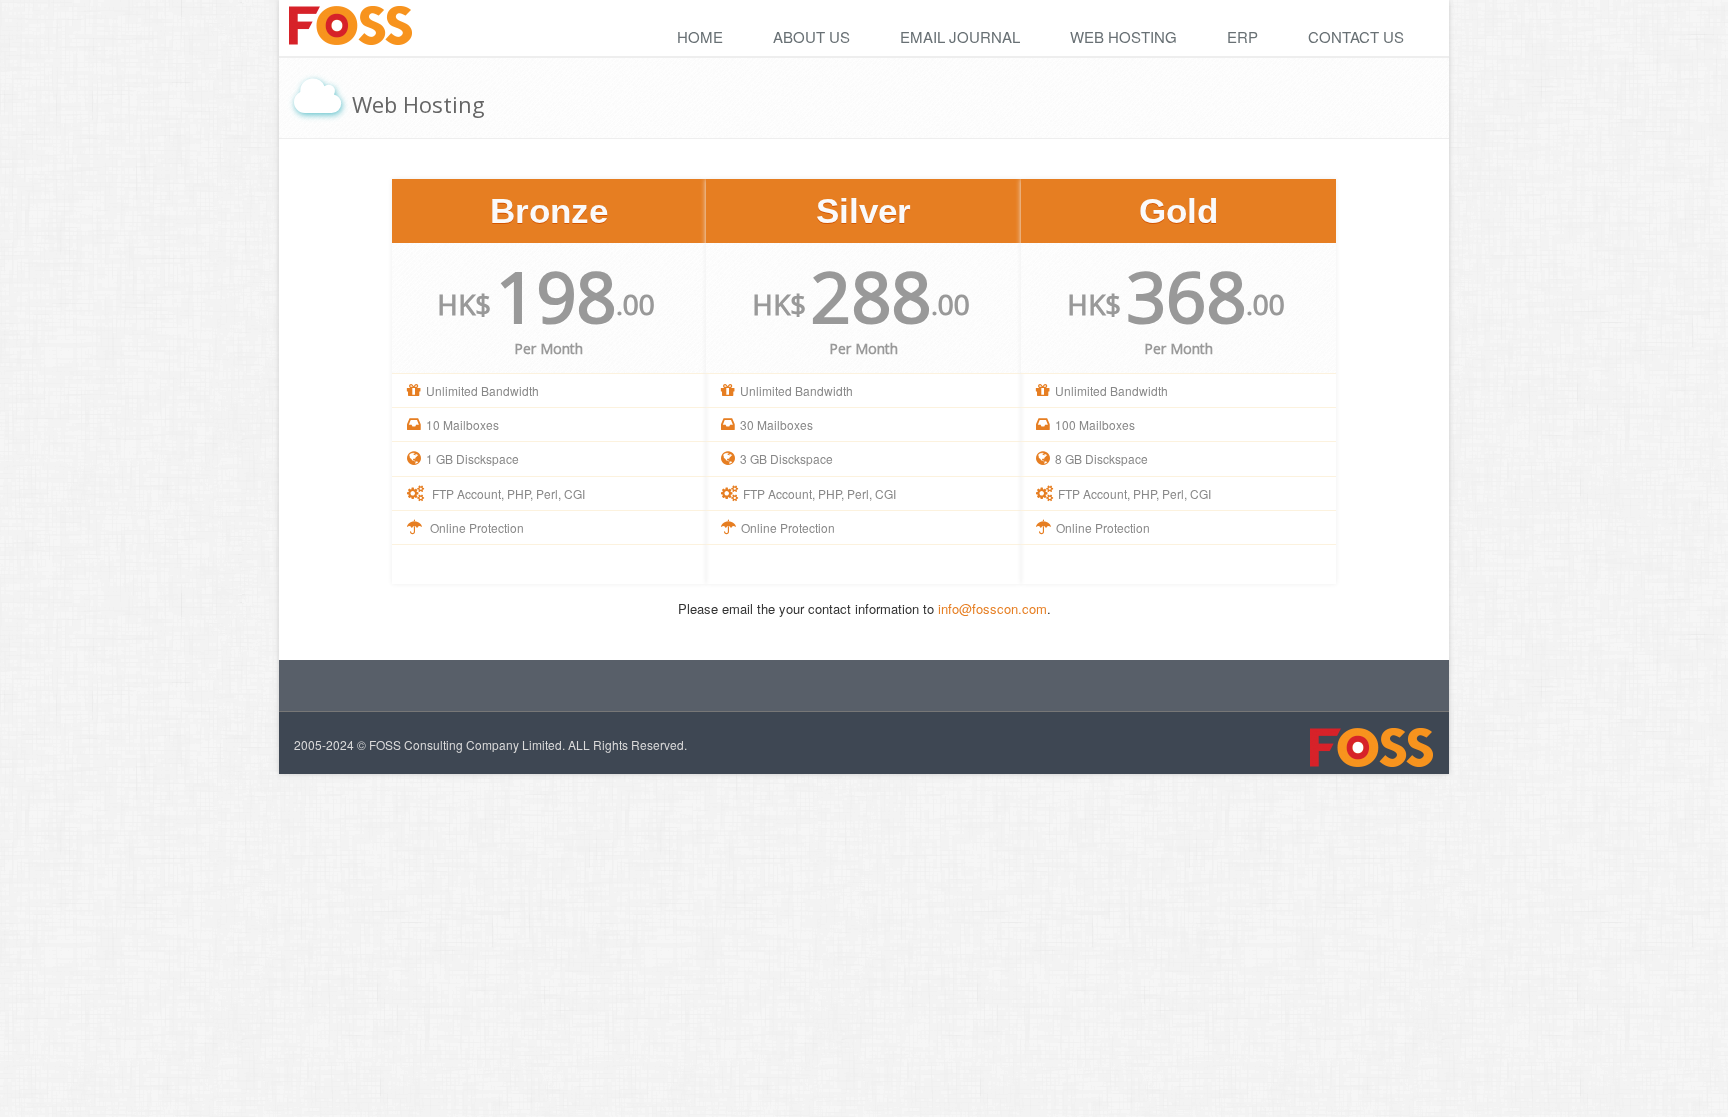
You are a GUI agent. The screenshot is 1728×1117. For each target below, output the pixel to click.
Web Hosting (1123, 36)
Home (700, 36)
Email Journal (960, 36)
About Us (811, 36)
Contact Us (1356, 36)
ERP (1242, 36)
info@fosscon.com (992, 608)
